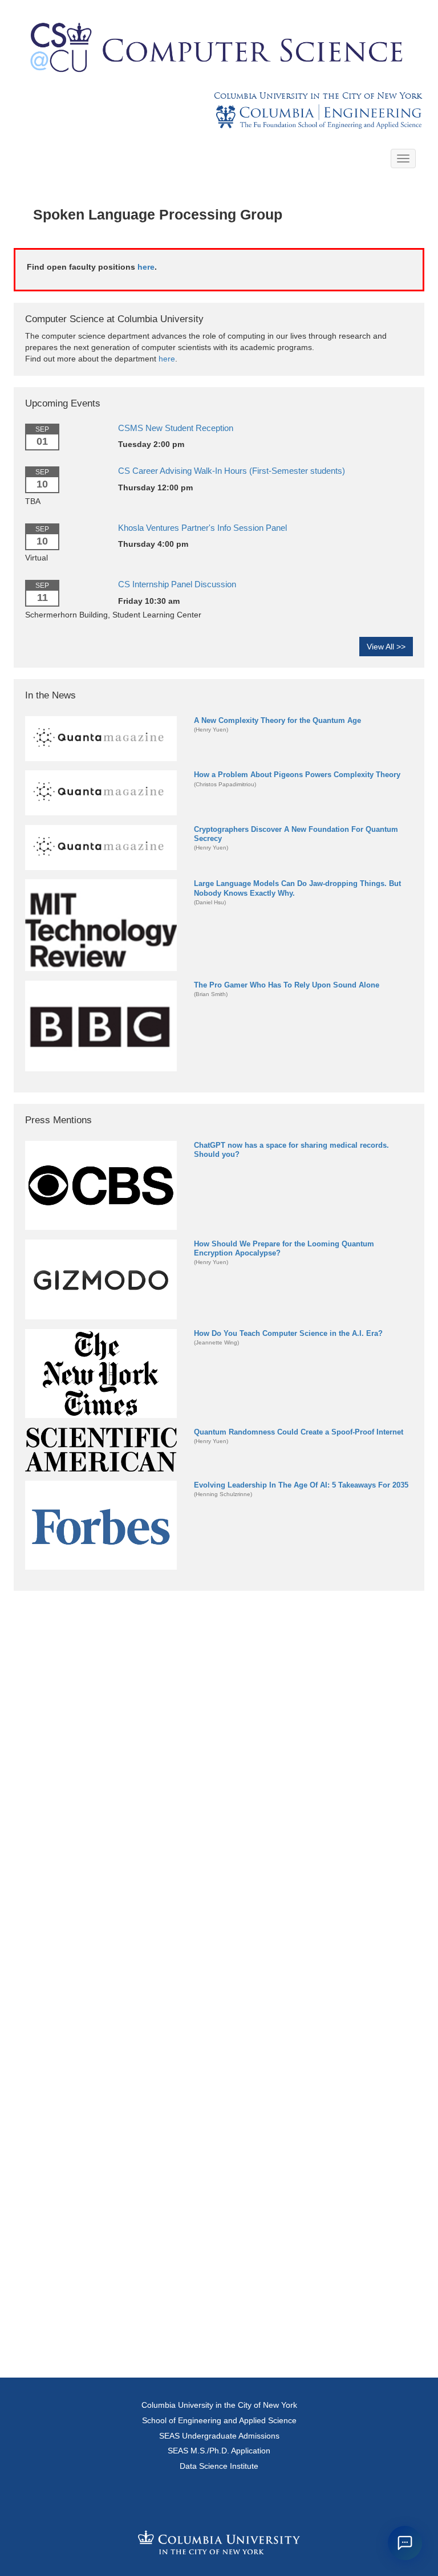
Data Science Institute (219, 2466)
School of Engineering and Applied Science (219, 2420)
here (146, 267)
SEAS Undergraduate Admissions (219, 2436)
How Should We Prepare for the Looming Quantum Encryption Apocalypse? (284, 1248)
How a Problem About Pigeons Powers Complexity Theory (297, 775)
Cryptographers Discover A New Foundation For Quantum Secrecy (296, 834)
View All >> (386, 647)
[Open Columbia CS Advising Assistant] (405, 2543)
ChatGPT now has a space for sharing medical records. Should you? (291, 1150)
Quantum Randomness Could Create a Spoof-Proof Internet (299, 1432)
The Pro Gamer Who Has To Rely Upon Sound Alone (287, 985)
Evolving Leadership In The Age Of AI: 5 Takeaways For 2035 (301, 1485)
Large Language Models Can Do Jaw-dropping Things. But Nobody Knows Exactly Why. (297, 888)
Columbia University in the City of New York (318, 96)
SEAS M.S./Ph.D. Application (219, 2451)
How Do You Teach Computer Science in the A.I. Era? (288, 1333)
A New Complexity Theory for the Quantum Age (277, 720)
